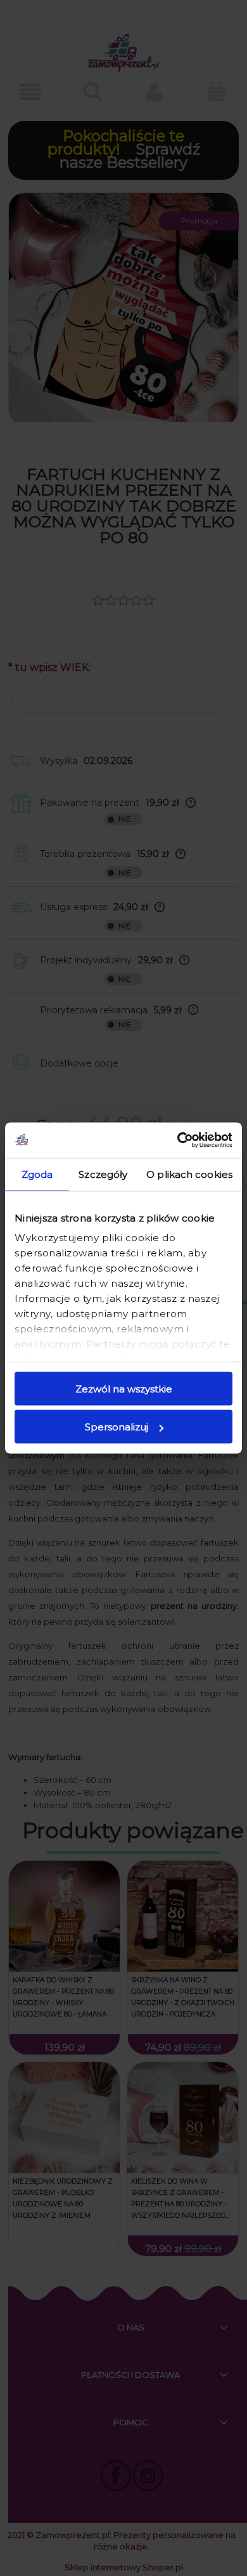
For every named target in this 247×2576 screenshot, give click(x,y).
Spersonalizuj (117, 1427)
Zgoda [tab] (37, 1174)
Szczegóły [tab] (103, 1174)
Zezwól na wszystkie (124, 1388)
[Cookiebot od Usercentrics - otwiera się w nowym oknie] (178, 1141)
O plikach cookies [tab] (189, 1174)
